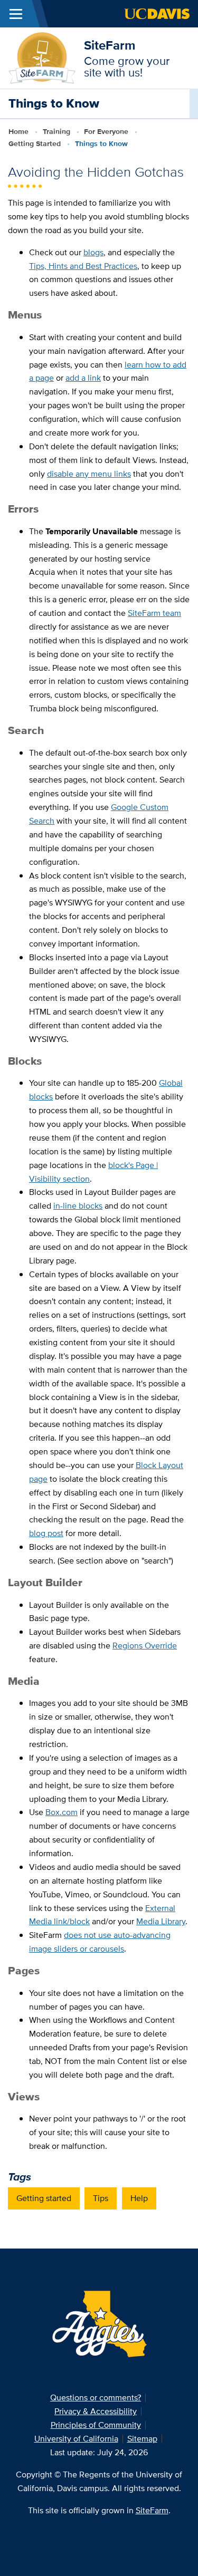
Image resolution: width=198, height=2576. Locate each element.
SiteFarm (110, 45)
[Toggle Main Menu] (16, 14)
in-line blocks (78, 1206)
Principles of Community (96, 2425)
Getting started (44, 2198)
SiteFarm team (154, 613)
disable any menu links (89, 474)
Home (18, 131)
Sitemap (142, 2439)
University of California (76, 2439)
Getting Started (35, 143)
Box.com (62, 1812)
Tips (101, 2198)
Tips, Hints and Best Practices (83, 266)
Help (139, 2198)
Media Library (161, 1921)
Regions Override (145, 1646)
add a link (83, 378)
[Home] (42, 57)
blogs (93, 252)
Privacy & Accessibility (96, 2411)
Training (56, 131)
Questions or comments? (96, 2397)
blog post (46, 1533)
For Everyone (106, 131)
